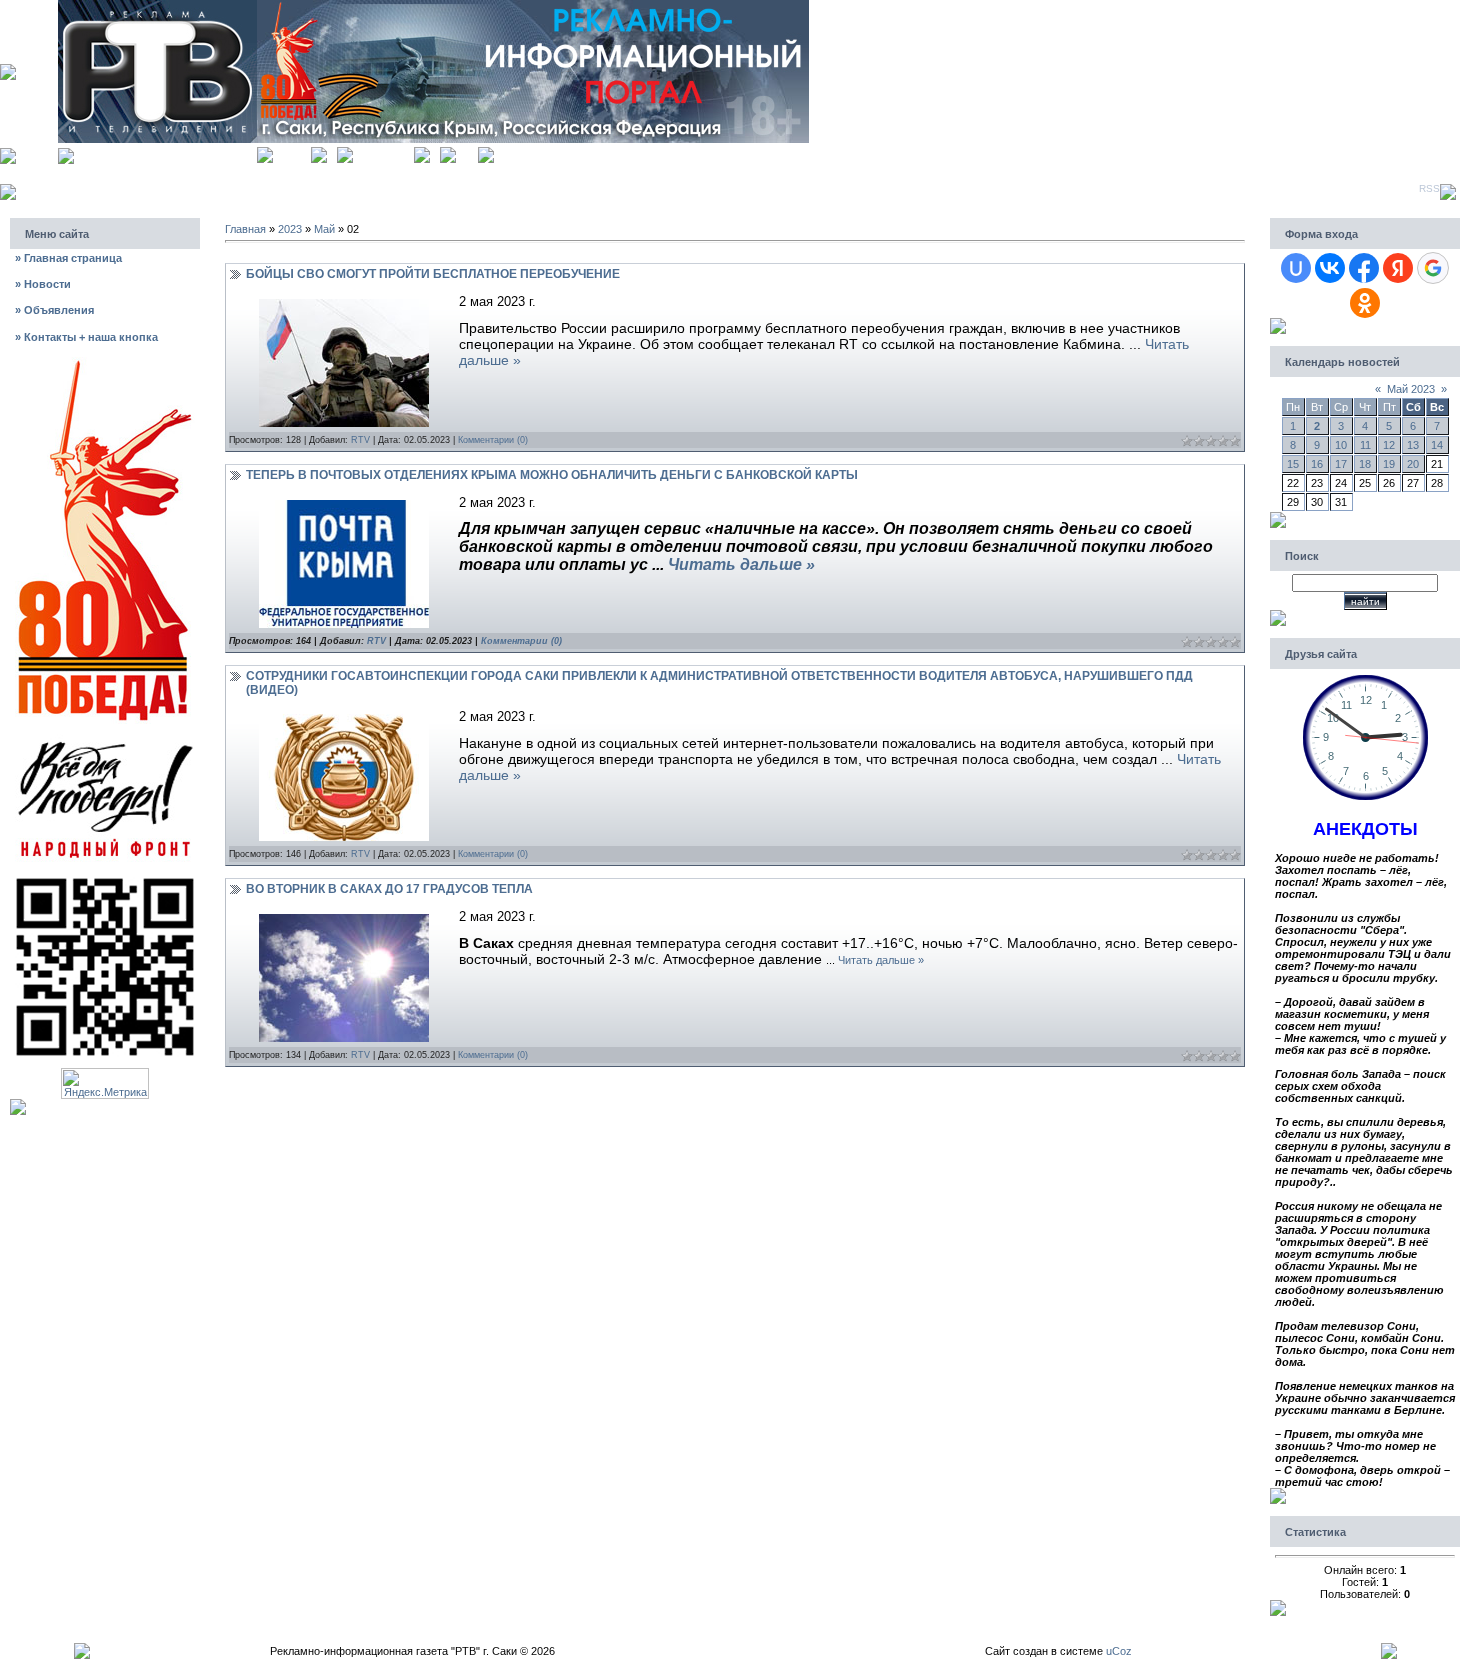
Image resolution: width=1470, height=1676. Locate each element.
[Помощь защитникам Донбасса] (105, 740)
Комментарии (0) (493, 440)
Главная (292, 152)
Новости (43, 284)
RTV (360, 440)
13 (1413, 445)
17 (1341, 464)
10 (1341, 445)
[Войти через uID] (1296, 268)
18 (1365, 464)
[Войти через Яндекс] (1398, 268)
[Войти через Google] (1433, 268)
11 (1365, 445)
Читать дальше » (741, 564)
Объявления (54, 310)
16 (1317, 464)
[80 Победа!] (105, 363)
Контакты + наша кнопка (86, 337)
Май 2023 (1411, 389)
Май (324, 229)
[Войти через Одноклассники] (1365, 303)
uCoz (1119, 1651)
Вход (467, 152)
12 (1389, 445)
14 (1437, 445)
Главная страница (68, 258)
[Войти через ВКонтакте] (1330, 268)
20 (1413, 464)
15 (1293, 464)
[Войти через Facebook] (1364, 268)
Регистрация (383, 152)
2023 (290, 229)
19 (1389, 464)
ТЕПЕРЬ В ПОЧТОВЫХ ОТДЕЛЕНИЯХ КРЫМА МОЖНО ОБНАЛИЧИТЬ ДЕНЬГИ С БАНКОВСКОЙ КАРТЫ (552, 475)
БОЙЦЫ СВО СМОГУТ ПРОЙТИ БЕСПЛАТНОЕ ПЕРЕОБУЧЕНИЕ (433, 274)
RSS (1429, 188)
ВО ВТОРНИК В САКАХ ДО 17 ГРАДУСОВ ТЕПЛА (389, 889)
